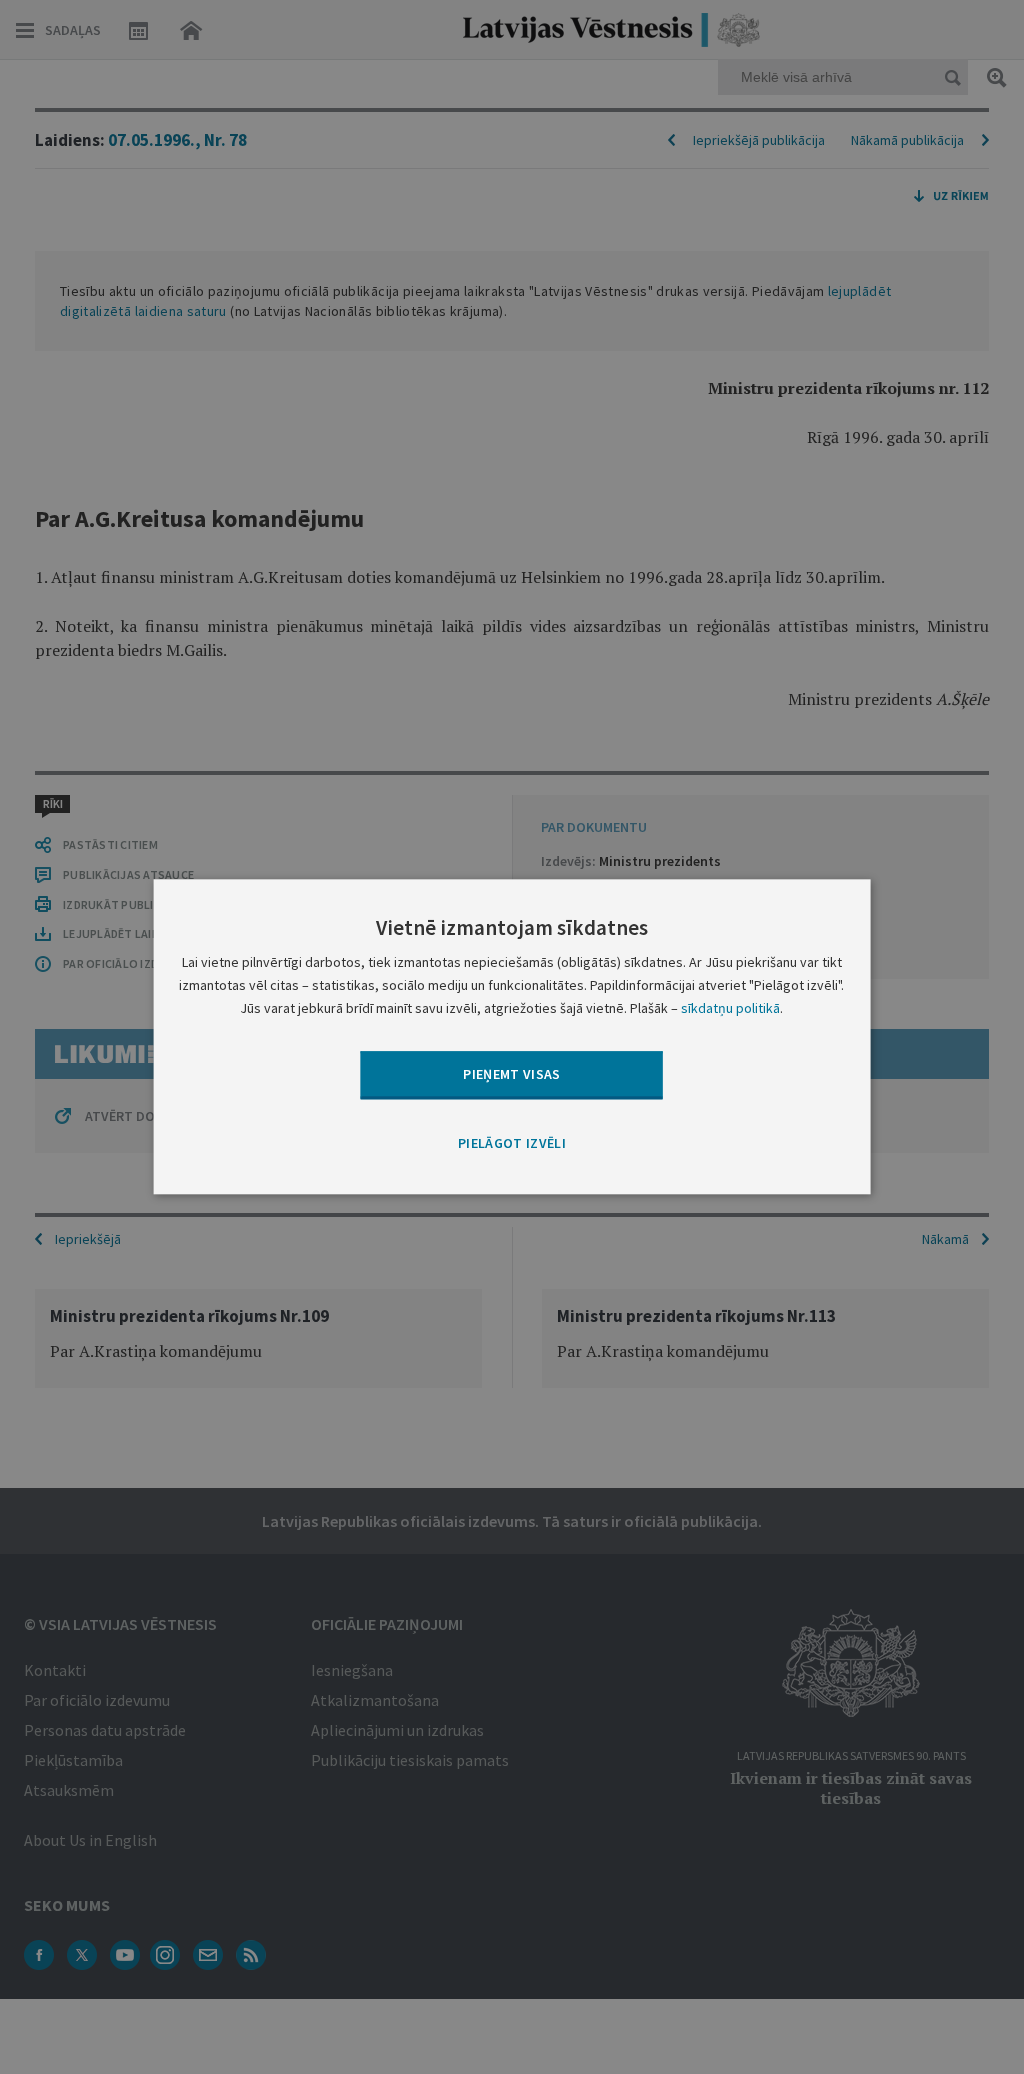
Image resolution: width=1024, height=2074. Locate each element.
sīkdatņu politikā (730, 1009)
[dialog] (512, 1036)
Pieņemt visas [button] (512, 1074)
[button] (512, 1144)
